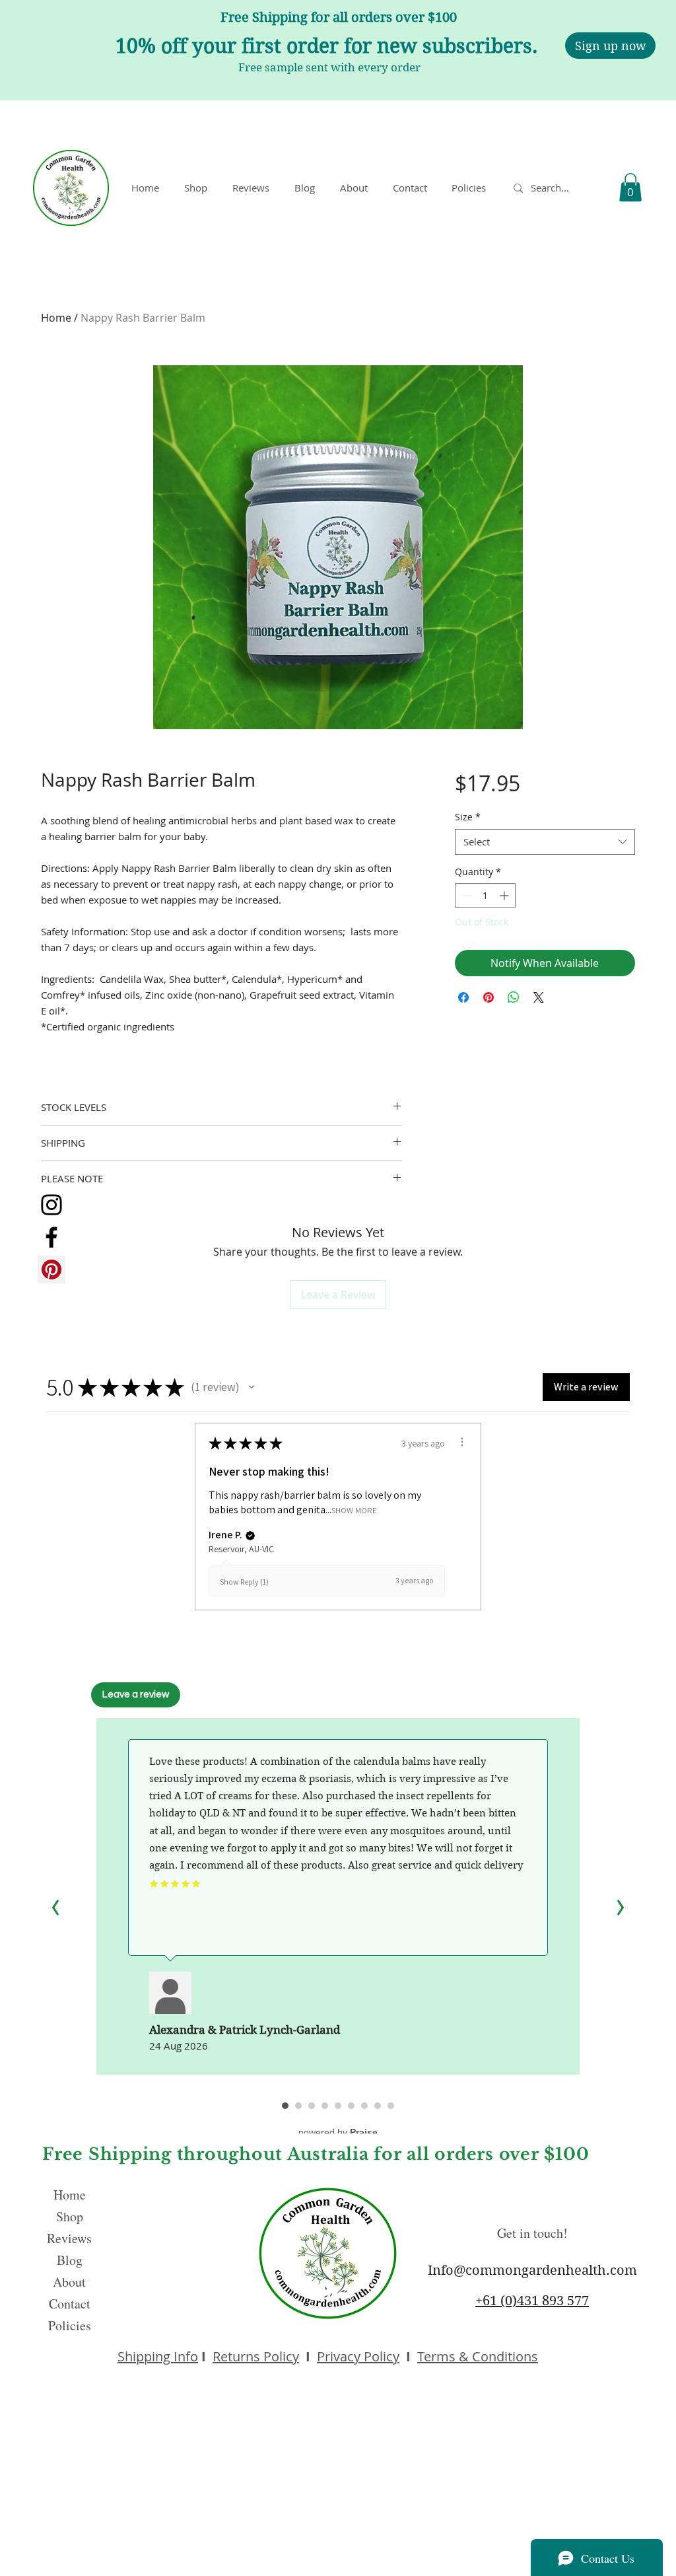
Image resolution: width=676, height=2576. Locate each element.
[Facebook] (51, 1237)
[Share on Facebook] (463, 997)
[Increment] (505, 895)
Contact (70, 2304)
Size (468, 817)
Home (56, 318)
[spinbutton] (485, 895)
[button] (471, 188)
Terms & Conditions (478, 2356)
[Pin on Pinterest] (489, 997)
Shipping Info (158, 2356)
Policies (70, 2325)
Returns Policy (256, 2356)
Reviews (69, 2238)
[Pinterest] (51, 1270)
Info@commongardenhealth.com (532, 2271)
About (69, 2282)
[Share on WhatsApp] (514, 997)
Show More (354, 1510)
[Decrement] (465, 895)
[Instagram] (51, 1205)
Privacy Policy (358, 2356)
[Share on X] (539, 997)
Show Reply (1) (244, 1582)
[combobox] (545, 842)
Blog (70, 2260)
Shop (70, 2216)
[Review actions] (462, 1442)
